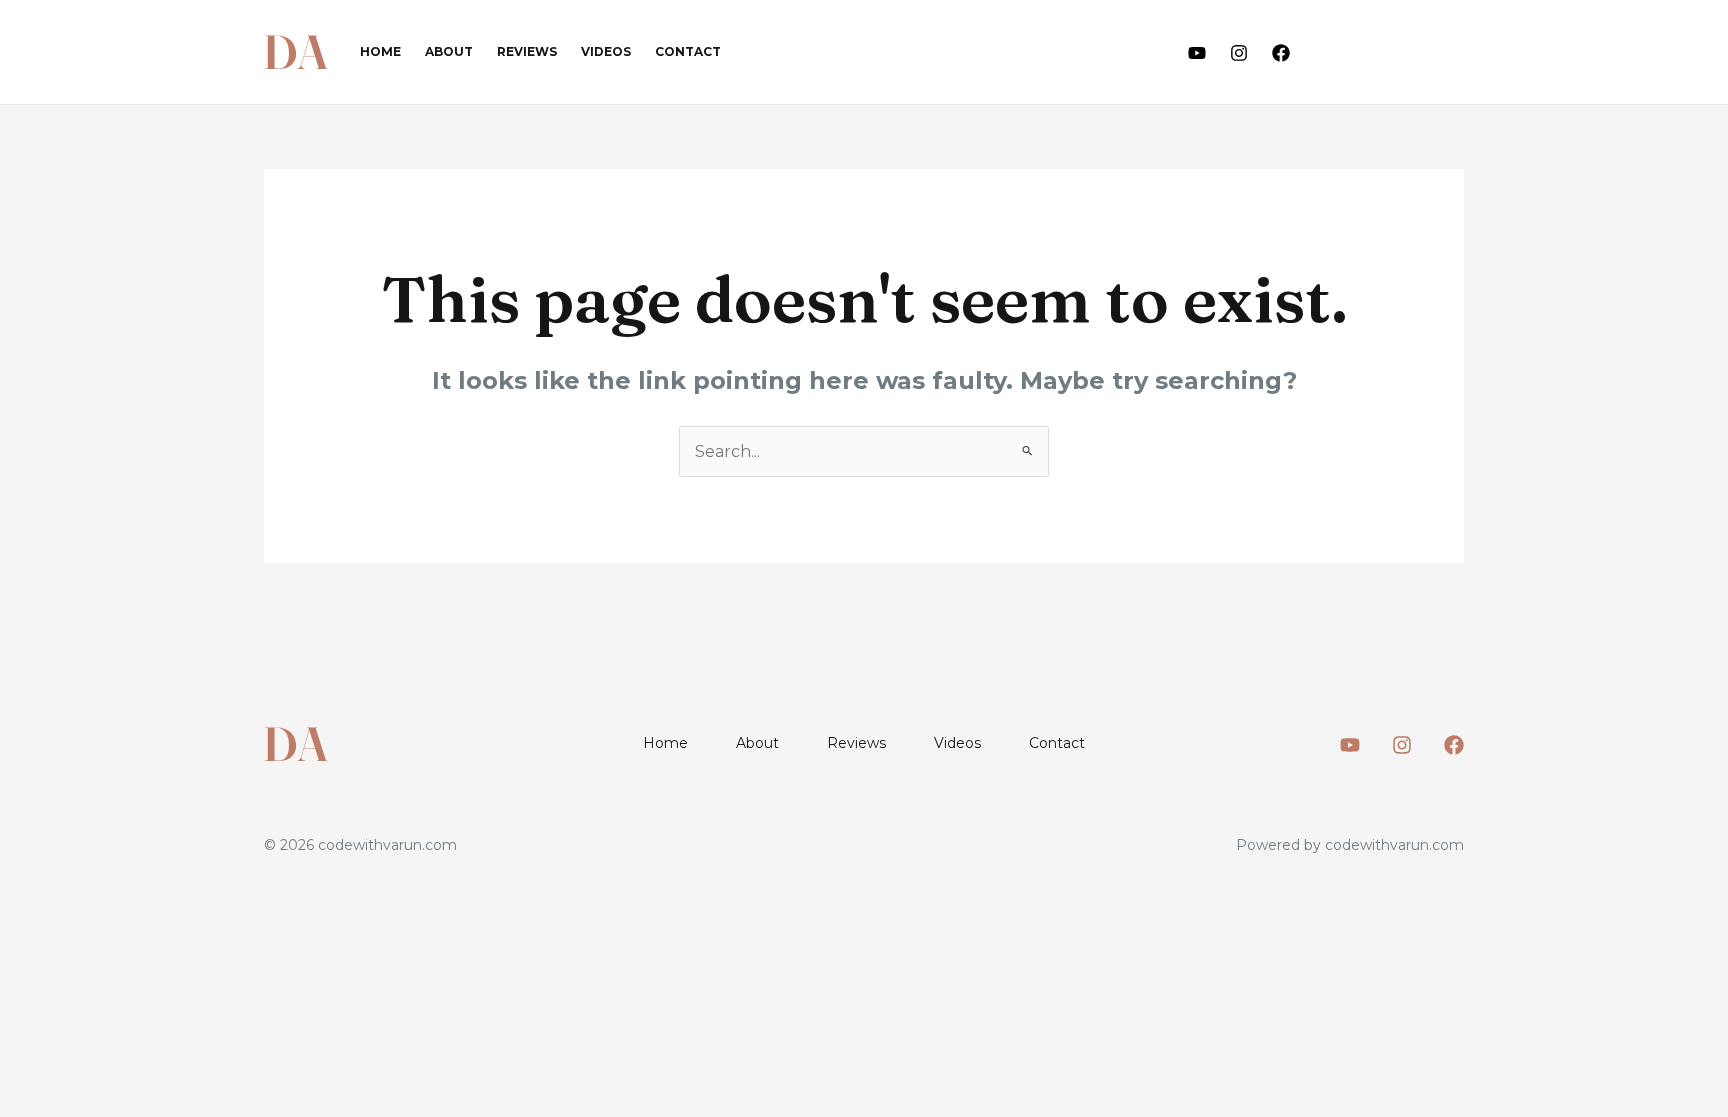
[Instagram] (1239, 53)
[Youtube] (1197, 53)
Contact (688, 51)
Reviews (527, 51)
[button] (1395, 52)
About (449, 51)
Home (380, 51)
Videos (606, 51)
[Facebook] (1281, 53)
